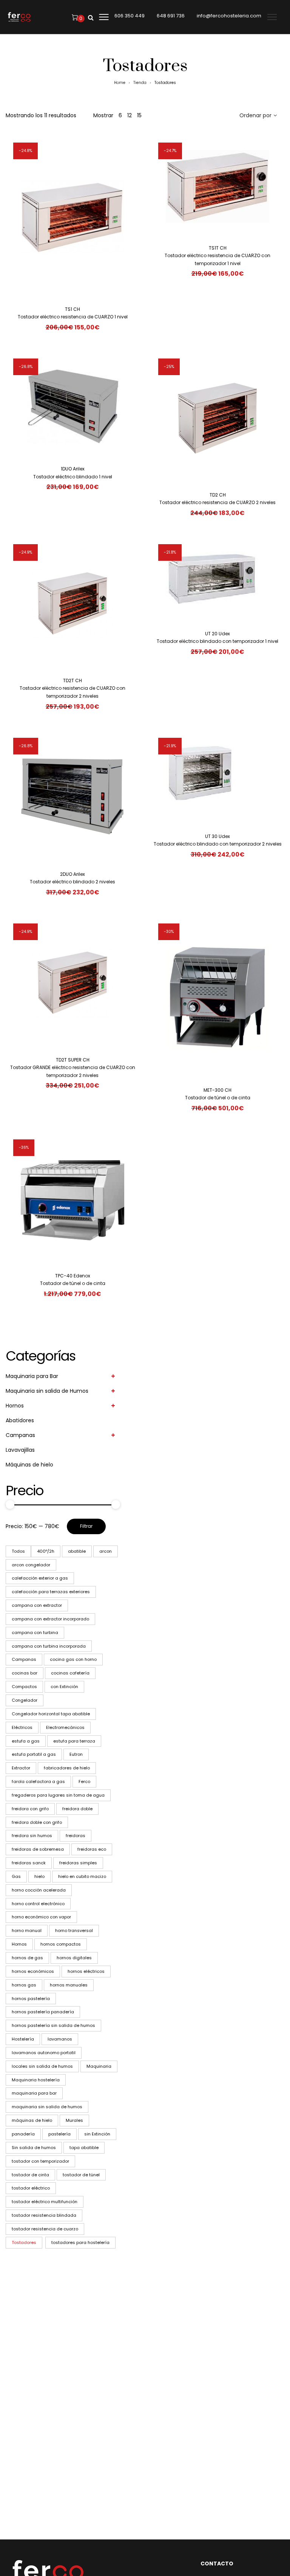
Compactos (24, 1687)
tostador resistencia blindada (44, 2215)
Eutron (76, 1754)
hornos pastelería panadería (43, 2012)
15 (139, 115)
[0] (75, 17)
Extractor (21, 1768)
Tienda (140, 83)
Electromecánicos (65, 1727)
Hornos (15, 1406)
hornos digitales (74, 1958)
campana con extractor (37, 1605)
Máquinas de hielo (29, 1465)
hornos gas (24, 1985)
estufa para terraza (74, 1741)
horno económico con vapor (41, 1917)
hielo (39, 1876)
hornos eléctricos (86, 1971)
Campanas (20, 1435)
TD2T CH (72, 680)
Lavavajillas (20, 1450)
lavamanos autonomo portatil (44, 2053)
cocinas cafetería (70, 1673)
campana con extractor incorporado (50, 1619)
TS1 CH (72, 309)
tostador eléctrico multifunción (45, 2202)
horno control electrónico (38, 1904)
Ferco (84, 1781)
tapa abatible (84, 2148)
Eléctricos (22, 1727)
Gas (16, 1876)
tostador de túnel (81, 2175)
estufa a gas (26, 1741)
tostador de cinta (30, 2175)
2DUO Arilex (72, 874)
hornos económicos (33, 1971)
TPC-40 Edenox (73, 1276)
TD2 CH (218, 495)
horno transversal (74, 1930)
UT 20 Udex (217, 634)
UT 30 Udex (217, 836)
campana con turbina (35, 1633)
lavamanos (60, 2039)
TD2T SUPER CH (73, 1060)
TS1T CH (218, 248)
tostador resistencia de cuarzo (45, 2229)
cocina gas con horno (73, 1659)
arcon (106, 1551)
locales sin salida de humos (42, 2066)
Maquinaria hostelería (36, 2080)
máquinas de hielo (32, 2120)
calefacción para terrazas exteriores (51, 1592)
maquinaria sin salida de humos (47, 2107)
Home (120, 83)
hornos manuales (69, 1985)
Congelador (25, 1700)
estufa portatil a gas (34, 1754)
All (18, 1551)
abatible (77, 1551)
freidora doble (77, 1809)
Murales (74, 2120)
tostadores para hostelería (80, 2242)
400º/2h (46, 1551)
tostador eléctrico (31, 2188)
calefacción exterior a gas (40, 1578)
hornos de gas (27, 1958)
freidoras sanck (29, 1863)
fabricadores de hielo (67, 1768)
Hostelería (23, 2039)
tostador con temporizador (40, 2161)
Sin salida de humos (34, 2148)
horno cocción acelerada (39, 1890)
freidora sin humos (32, 1836)
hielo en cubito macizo (82, 1876)
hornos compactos (61, 1944)
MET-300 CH (217, 1090)
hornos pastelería (31, 1999)
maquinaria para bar (34, 2093)
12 (130, 115)
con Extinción (64, 1687)
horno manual (27, 1930)
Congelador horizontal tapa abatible (51, 1714)
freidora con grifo (30, 1809)
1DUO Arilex (73, 469)
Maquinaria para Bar (32, 1376)
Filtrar (86, 1526)
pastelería (59, 2134)
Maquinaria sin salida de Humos (47, 1391)
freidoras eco (92, 1849)
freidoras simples (78, 1863)
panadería (23, 2134)
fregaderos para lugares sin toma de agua (58, 1795)
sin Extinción (97, 2134)
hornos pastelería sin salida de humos (53, 2025)
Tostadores (24, 2242)
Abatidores (20, 1420)
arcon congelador (31, 1565)
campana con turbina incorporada (49, 1646)
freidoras (76, 1836)
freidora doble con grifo (37, 1822)
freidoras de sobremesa (38, 1849)
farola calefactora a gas (38, 1781)
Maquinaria (99, 2066)
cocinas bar (25, 1673)
